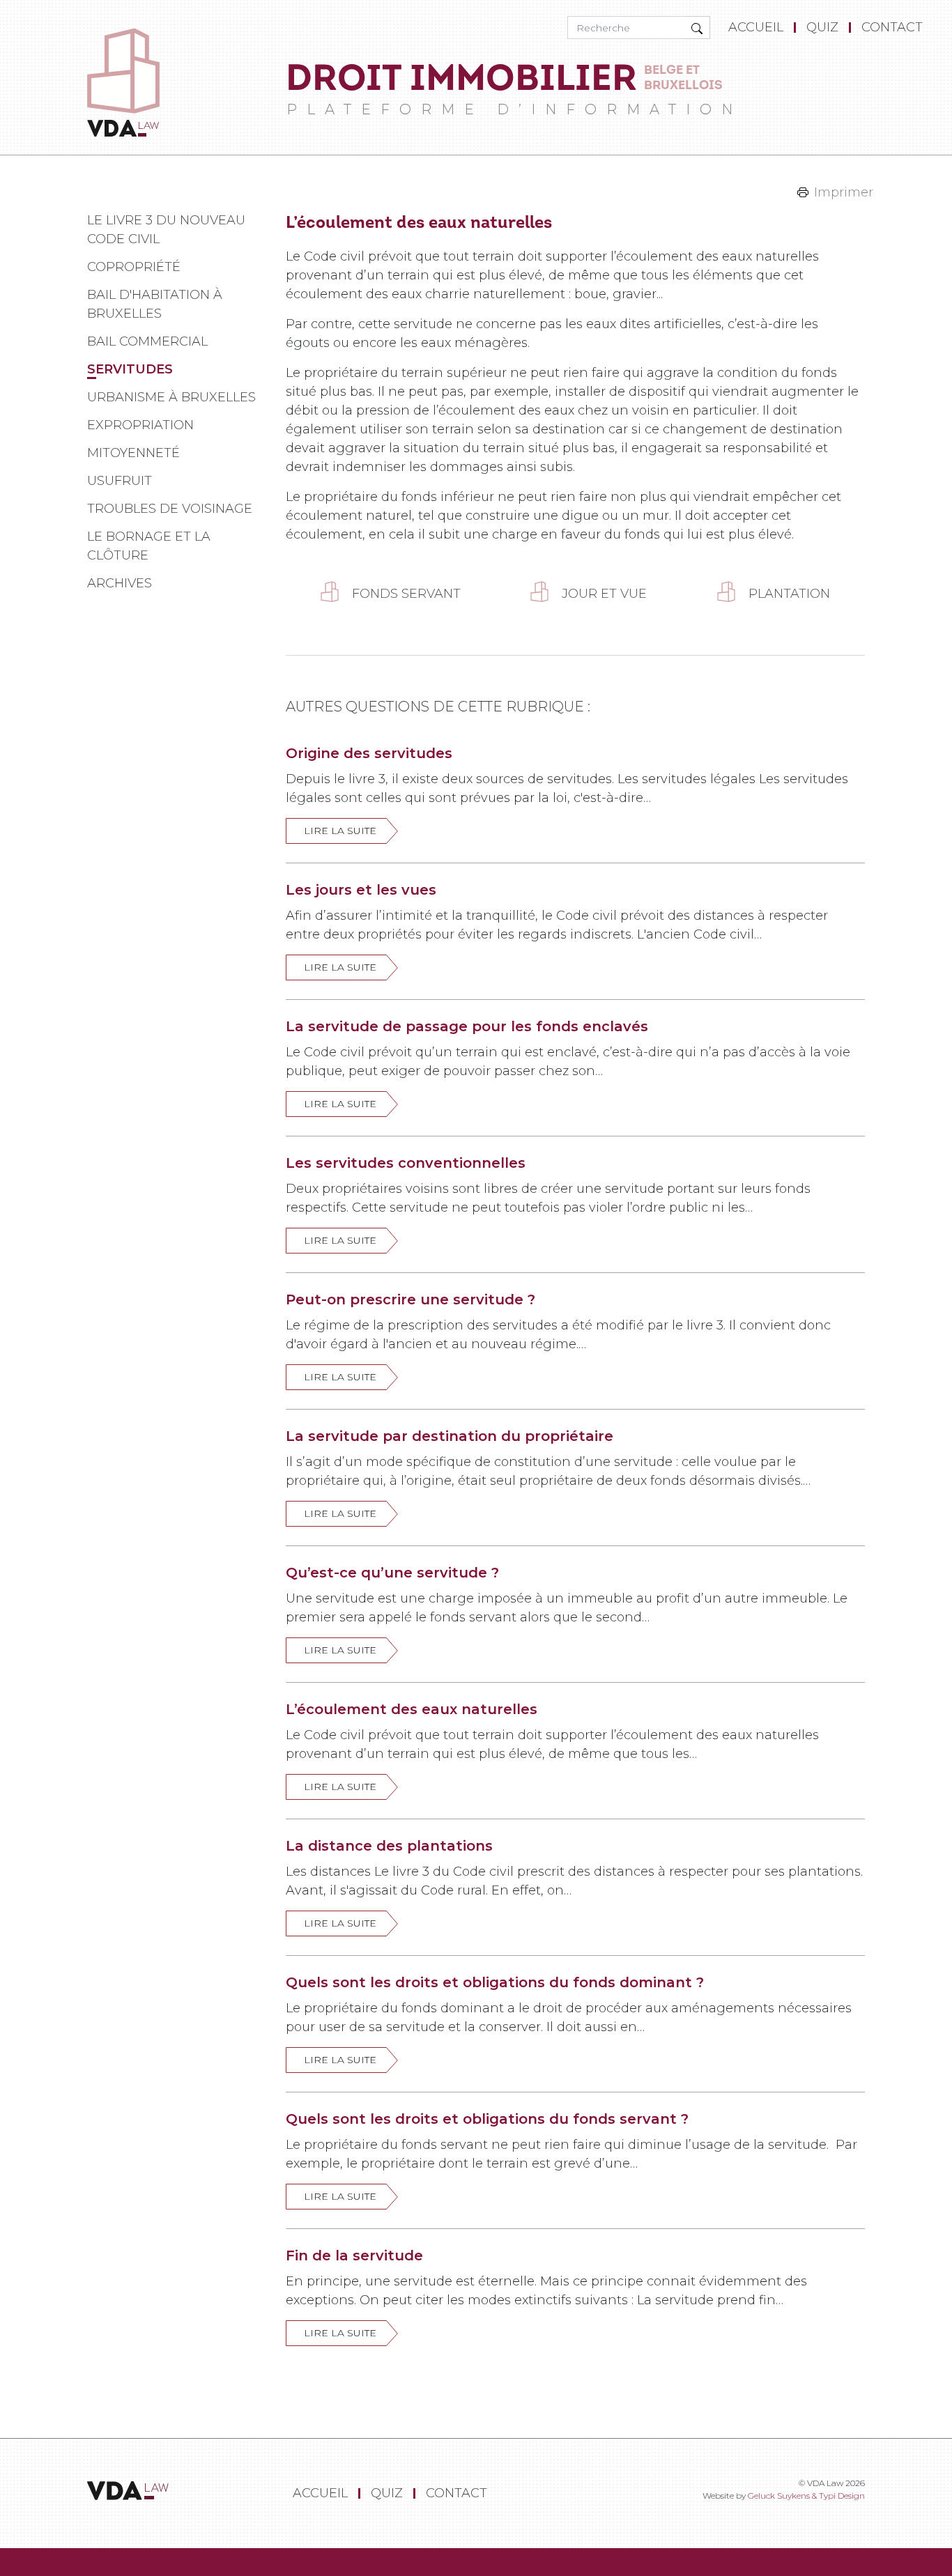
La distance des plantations (389, 1846)
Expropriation (140, 425)
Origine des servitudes (369, 753)
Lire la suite (340, 831)
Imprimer (844, 192)
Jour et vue (604, 594)
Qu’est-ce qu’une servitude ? (392, 1573)
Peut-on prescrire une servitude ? (410, 1299)
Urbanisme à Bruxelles (171, 397)
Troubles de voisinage (170, 509)
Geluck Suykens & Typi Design (806, 2496)
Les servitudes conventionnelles (406, 1163)
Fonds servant (406, 594)
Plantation (789, 594)
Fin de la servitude (354, 2255)
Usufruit (120, 481)
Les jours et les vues (361, 890)
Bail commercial (147, 341)
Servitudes (130, 369)
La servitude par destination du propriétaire (450, 1436)
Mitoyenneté (133, 453)
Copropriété (134, 267)
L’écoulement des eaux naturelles (412, 1709)
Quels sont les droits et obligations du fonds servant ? (487, 2119)
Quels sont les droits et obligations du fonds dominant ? (495, 1982)
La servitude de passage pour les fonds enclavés (467, 1026)
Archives (120, 583)
